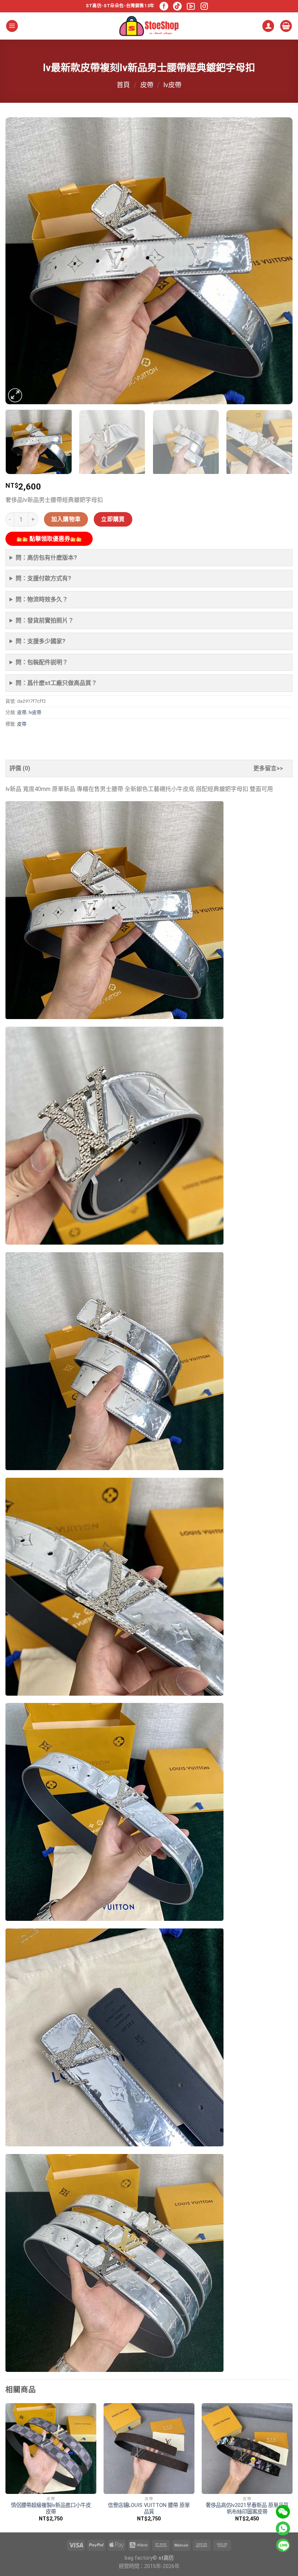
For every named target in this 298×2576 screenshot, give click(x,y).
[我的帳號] (268, 26)
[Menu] (12, 26)
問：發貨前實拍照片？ (45, 620)
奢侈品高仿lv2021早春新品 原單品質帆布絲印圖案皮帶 (247, 2509)
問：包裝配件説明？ (42, 662)
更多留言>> (268, 768)
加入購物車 (66, 519)
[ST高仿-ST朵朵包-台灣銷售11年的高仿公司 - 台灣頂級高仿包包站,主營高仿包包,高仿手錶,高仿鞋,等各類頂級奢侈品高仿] (149, 26)
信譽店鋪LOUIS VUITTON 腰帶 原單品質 (149, 2509)
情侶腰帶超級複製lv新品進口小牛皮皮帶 (51, 2509)
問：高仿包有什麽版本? (46, 558)
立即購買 (113, 519)
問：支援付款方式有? (43, 578)
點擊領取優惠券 (49, 539)
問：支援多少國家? (41, 641)
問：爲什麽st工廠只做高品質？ (56, 683)
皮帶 (147, 85)
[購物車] (286, 26)
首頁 (123, 85)
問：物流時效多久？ (42, 599)
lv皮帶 (172, 85)
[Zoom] (15, 395)
